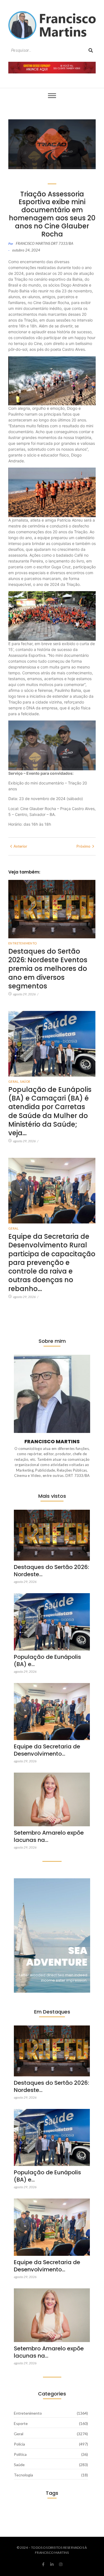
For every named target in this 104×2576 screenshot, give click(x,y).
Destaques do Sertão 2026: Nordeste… (51, 1571)
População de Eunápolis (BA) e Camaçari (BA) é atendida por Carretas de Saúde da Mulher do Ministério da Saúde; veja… (50, 1111)
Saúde (25, 1081)
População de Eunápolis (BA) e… (47, 1660)
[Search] (91, 50)
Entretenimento (23, 943)
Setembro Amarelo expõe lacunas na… (49, 1836)
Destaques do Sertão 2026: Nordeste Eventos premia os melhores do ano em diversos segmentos (48, 969)
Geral (14, 1081)
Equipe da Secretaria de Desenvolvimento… (47, 1750)
